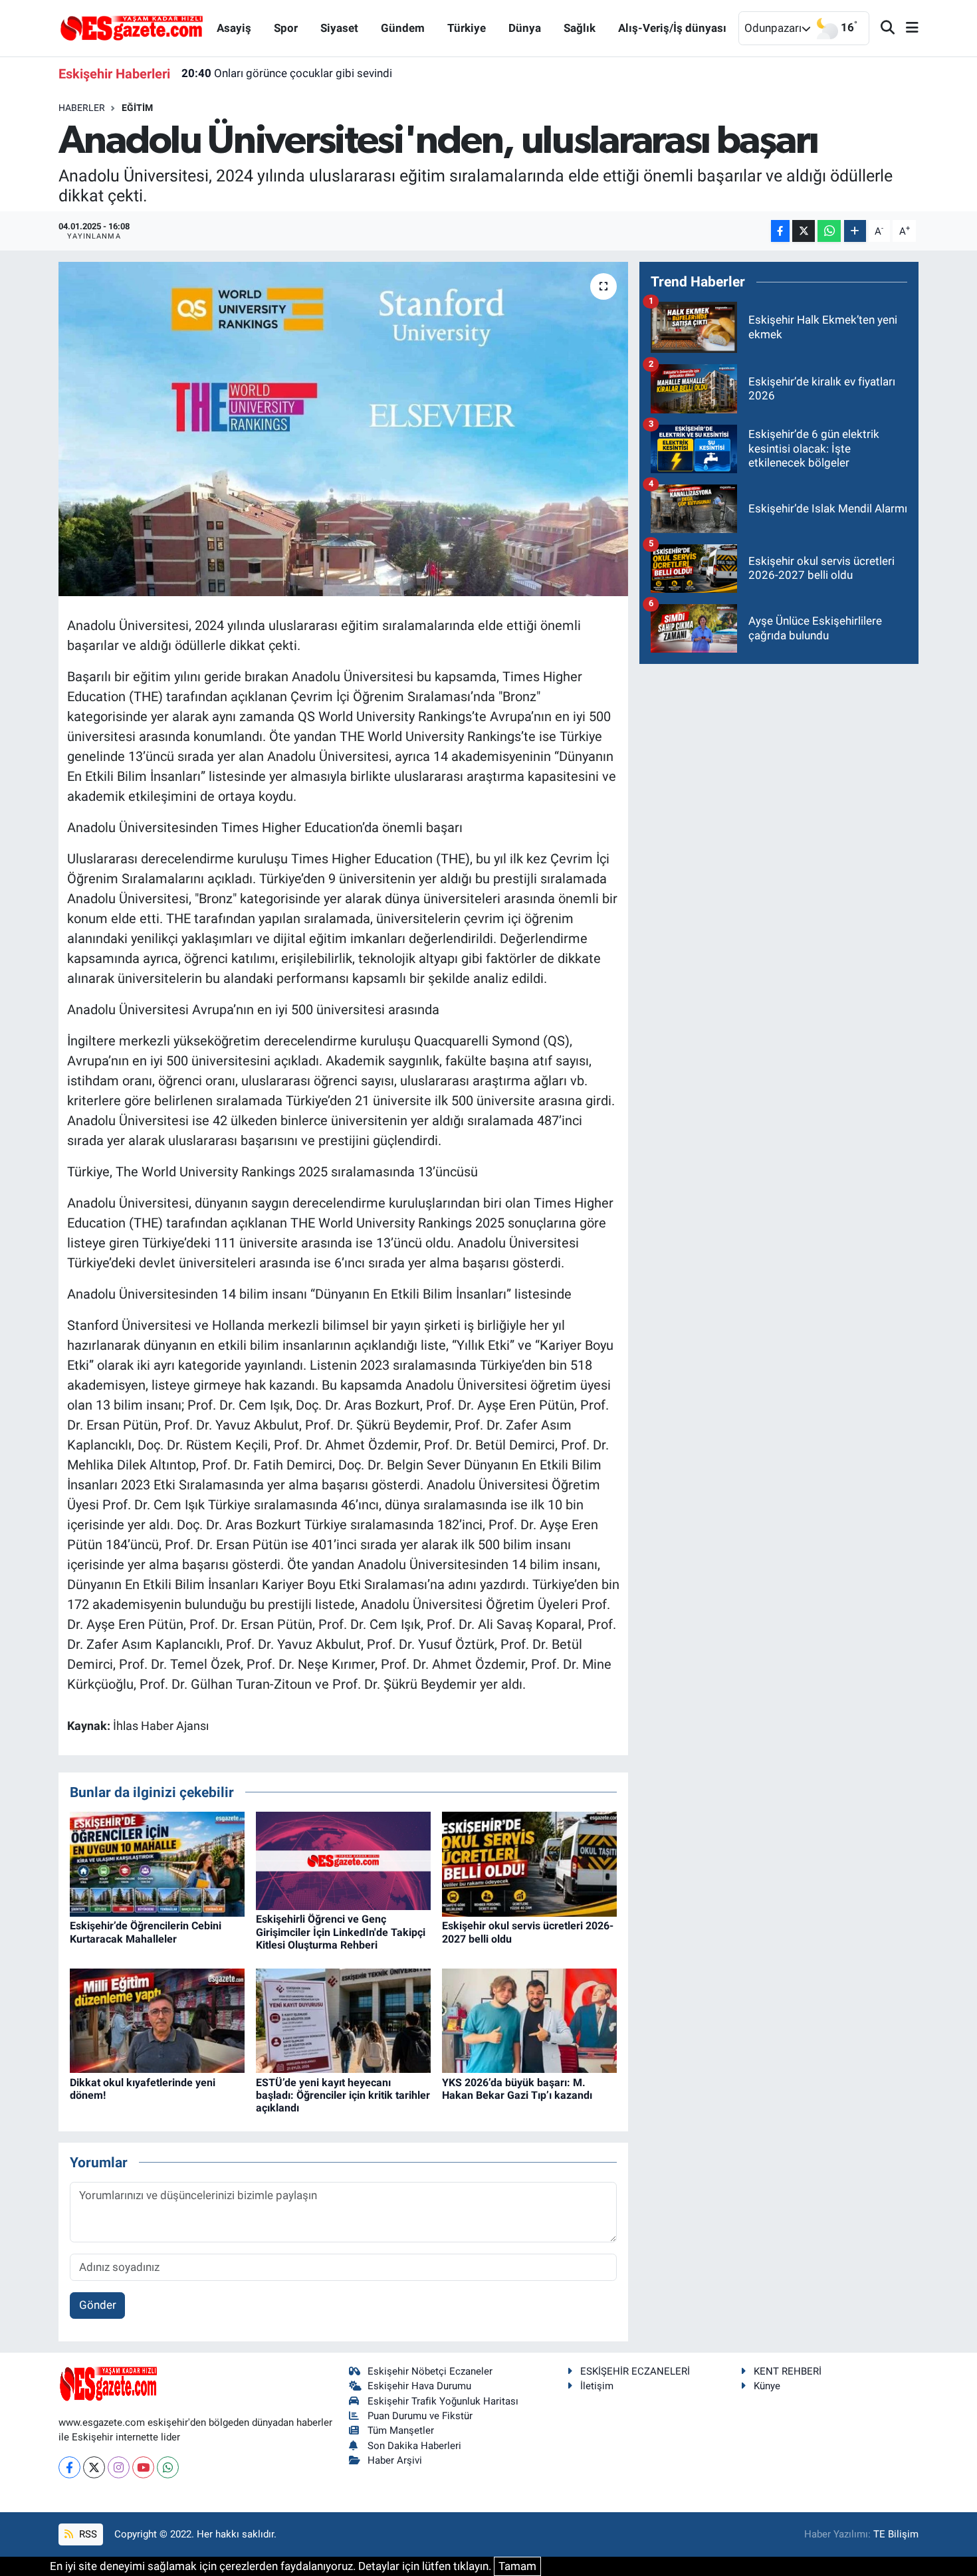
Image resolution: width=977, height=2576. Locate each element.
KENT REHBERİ (788, 2371)
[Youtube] (143, 2467)
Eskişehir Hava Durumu (419, 2386)
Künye (767, 2386)
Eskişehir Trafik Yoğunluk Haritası (443, 2401)
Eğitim (137, 108)
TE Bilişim (896, 2534)
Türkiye (467, 28)
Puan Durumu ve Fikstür (420, 2416)
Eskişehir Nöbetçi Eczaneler (430, 2371)
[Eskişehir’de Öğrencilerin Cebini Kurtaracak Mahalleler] (157, 1864)
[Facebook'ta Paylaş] (780, 231)
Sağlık (580, 28)
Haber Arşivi (395, 2460)
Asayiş (234, 28)
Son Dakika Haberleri (414, 2446)
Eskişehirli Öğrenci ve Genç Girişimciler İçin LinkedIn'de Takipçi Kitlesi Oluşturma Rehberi (341, 1932)
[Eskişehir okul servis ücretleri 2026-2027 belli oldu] (529, 1864)
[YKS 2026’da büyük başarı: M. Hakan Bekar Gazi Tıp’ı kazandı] (529, 2020)
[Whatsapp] (168, 2467)
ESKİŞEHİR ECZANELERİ (635, 2371)
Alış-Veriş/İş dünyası (672, 28)
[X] (94, 2467)
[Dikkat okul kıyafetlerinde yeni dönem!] (157, 2020)
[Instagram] (119, 2467)
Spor (286, 28)
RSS (87, 2534)
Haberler (82, 108)
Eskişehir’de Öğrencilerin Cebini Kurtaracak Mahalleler (146, 1932)
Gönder (98, 2305)
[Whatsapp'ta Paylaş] (829, 231)
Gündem (403, 28)
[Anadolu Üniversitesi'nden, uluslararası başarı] (343, 429)
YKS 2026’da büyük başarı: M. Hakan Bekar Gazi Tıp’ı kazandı (517, 2089)
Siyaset (339, 28)
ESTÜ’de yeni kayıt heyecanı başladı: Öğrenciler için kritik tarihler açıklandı (343, 2095)
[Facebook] (69, 2467)
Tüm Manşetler (401, 2430)
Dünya (525, 28)
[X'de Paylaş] (804, 231)
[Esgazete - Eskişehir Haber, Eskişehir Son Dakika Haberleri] (132, 27)
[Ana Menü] (907, 28)
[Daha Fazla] (855, 231)
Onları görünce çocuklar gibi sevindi (287, 73)
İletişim (597, 2386)
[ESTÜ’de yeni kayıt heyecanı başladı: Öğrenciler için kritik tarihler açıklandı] (343, 2020)
